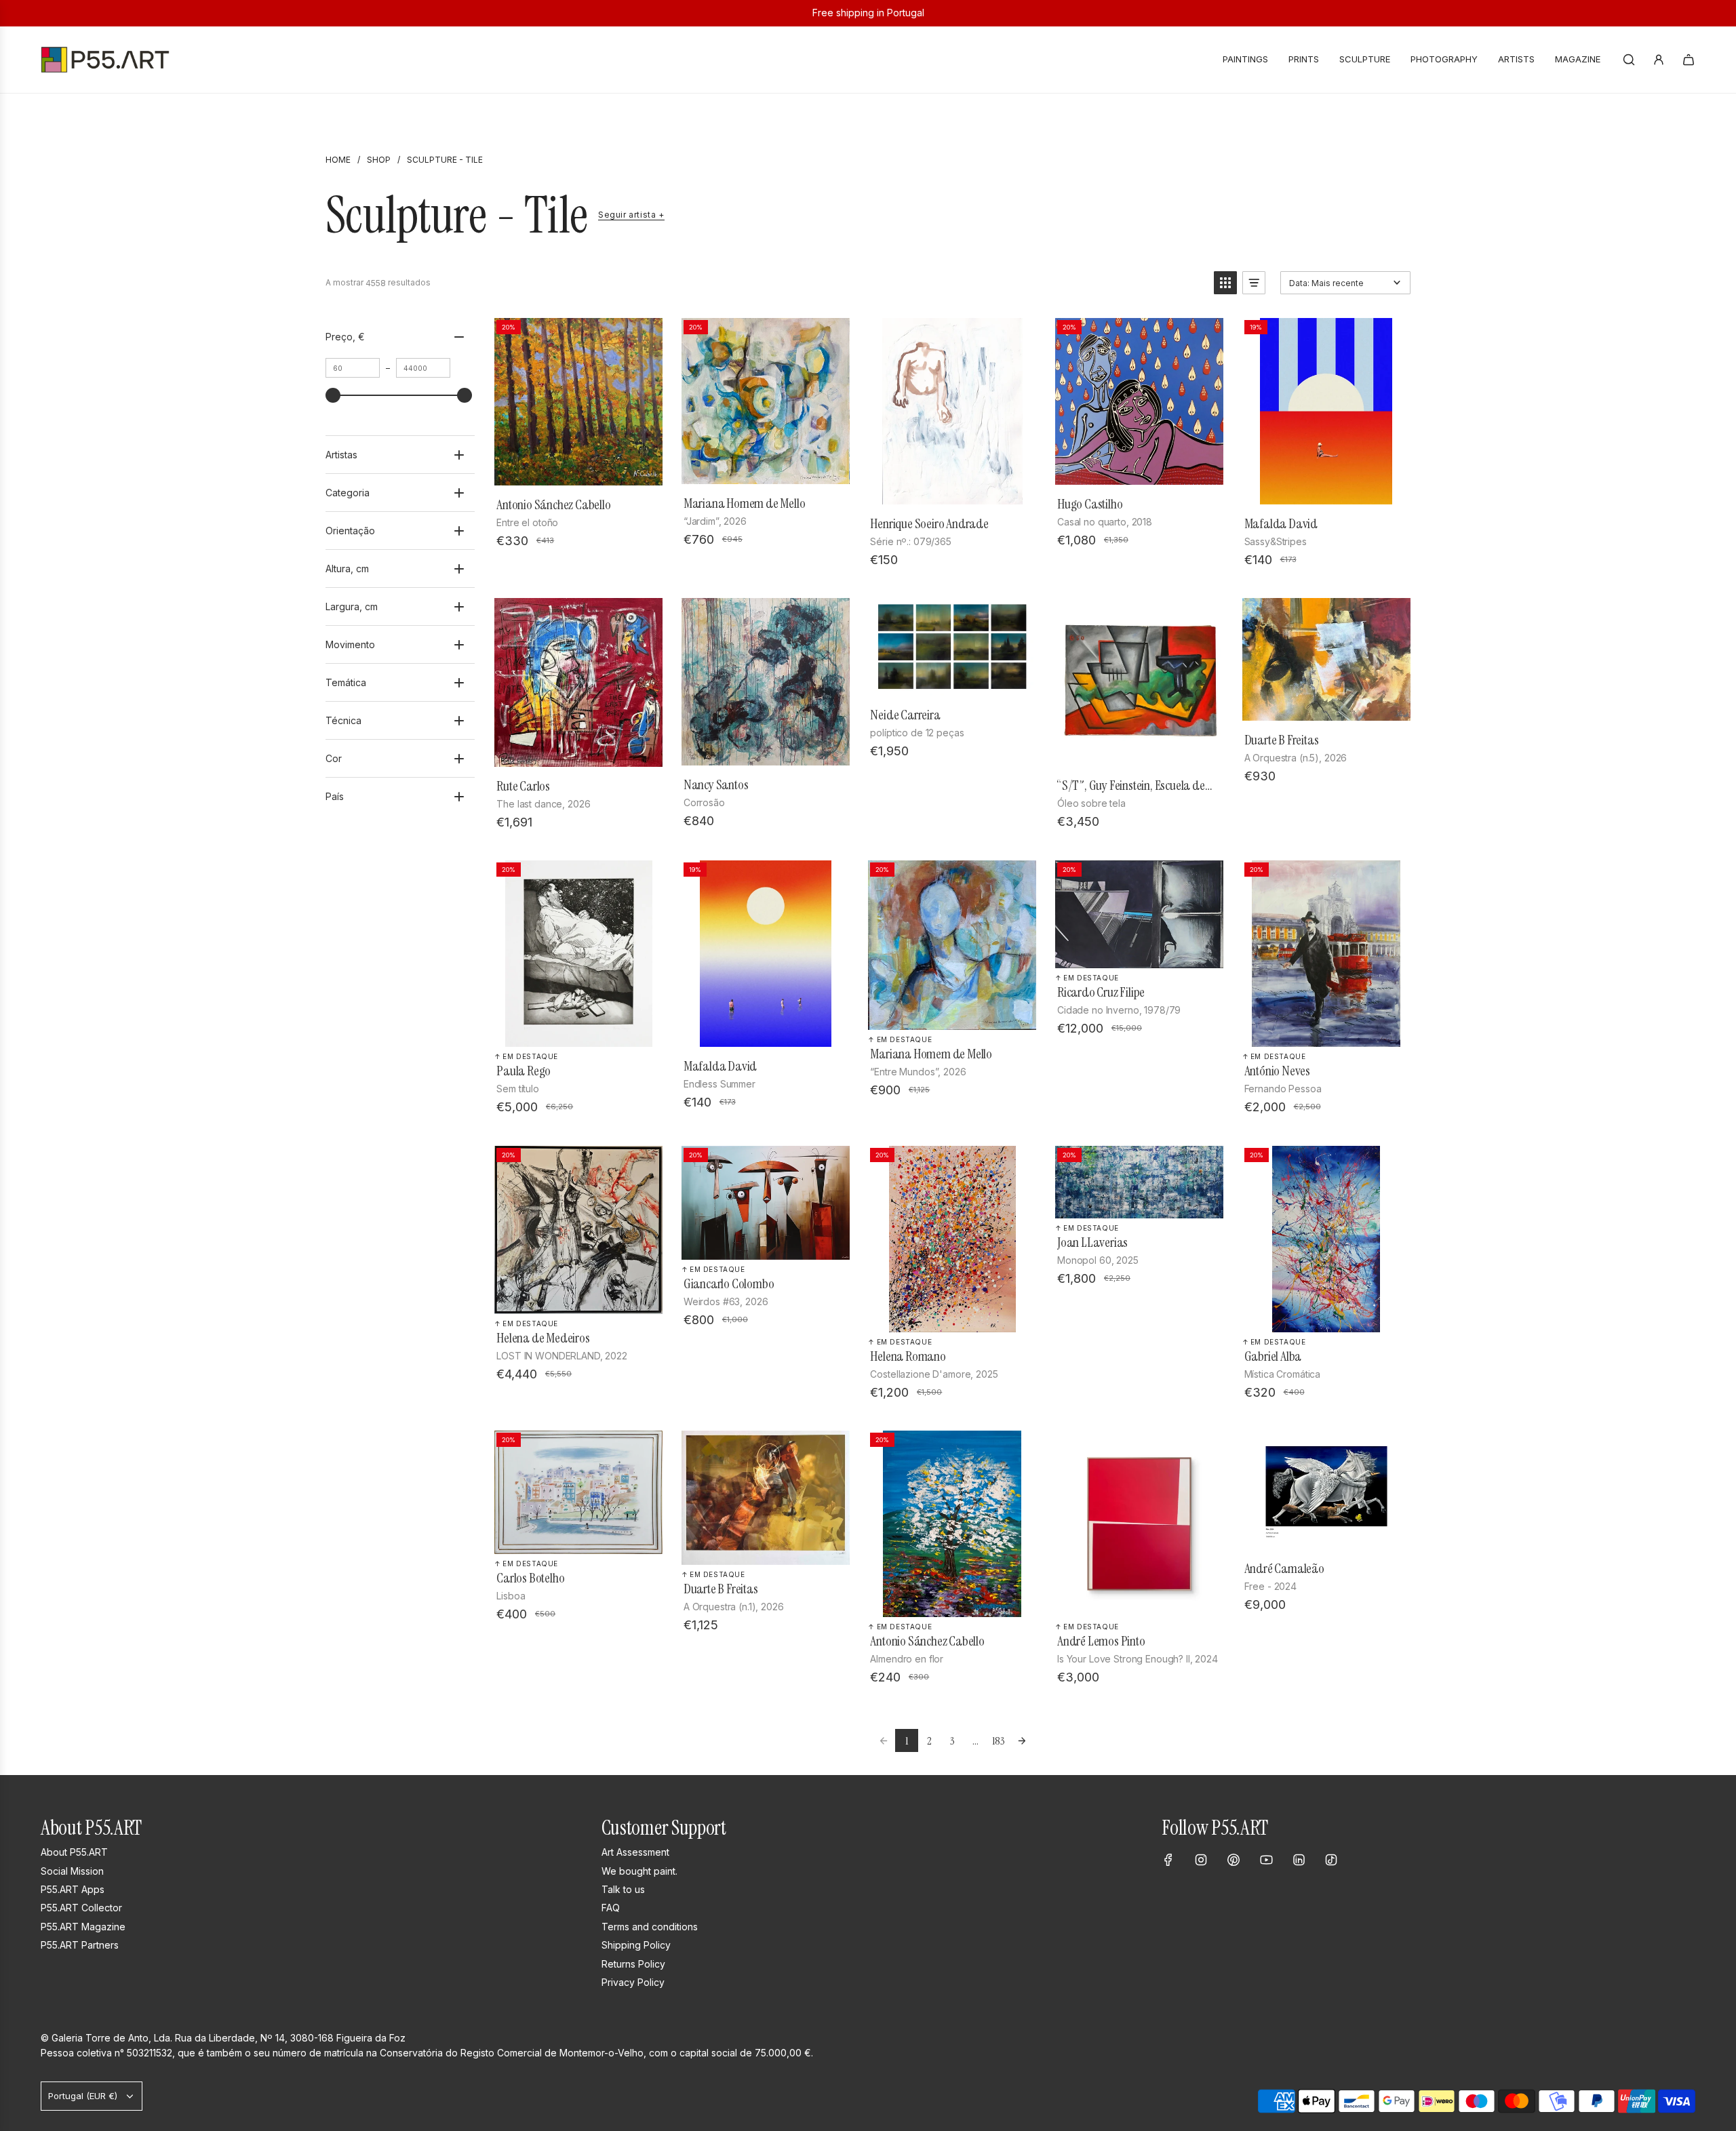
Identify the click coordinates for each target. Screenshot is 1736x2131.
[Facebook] (1168, 1860)
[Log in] (1659, 60)
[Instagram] (1201, 1860)
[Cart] (1689, 60)
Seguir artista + (631, 215)
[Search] (1629, 60)
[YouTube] (1266, 1860)
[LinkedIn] (1299, 1860)
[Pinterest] (1234, 1860)
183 (999, 1741)
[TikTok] (1331, 1860)
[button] (1225, 283)
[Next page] (1022, 1740)
